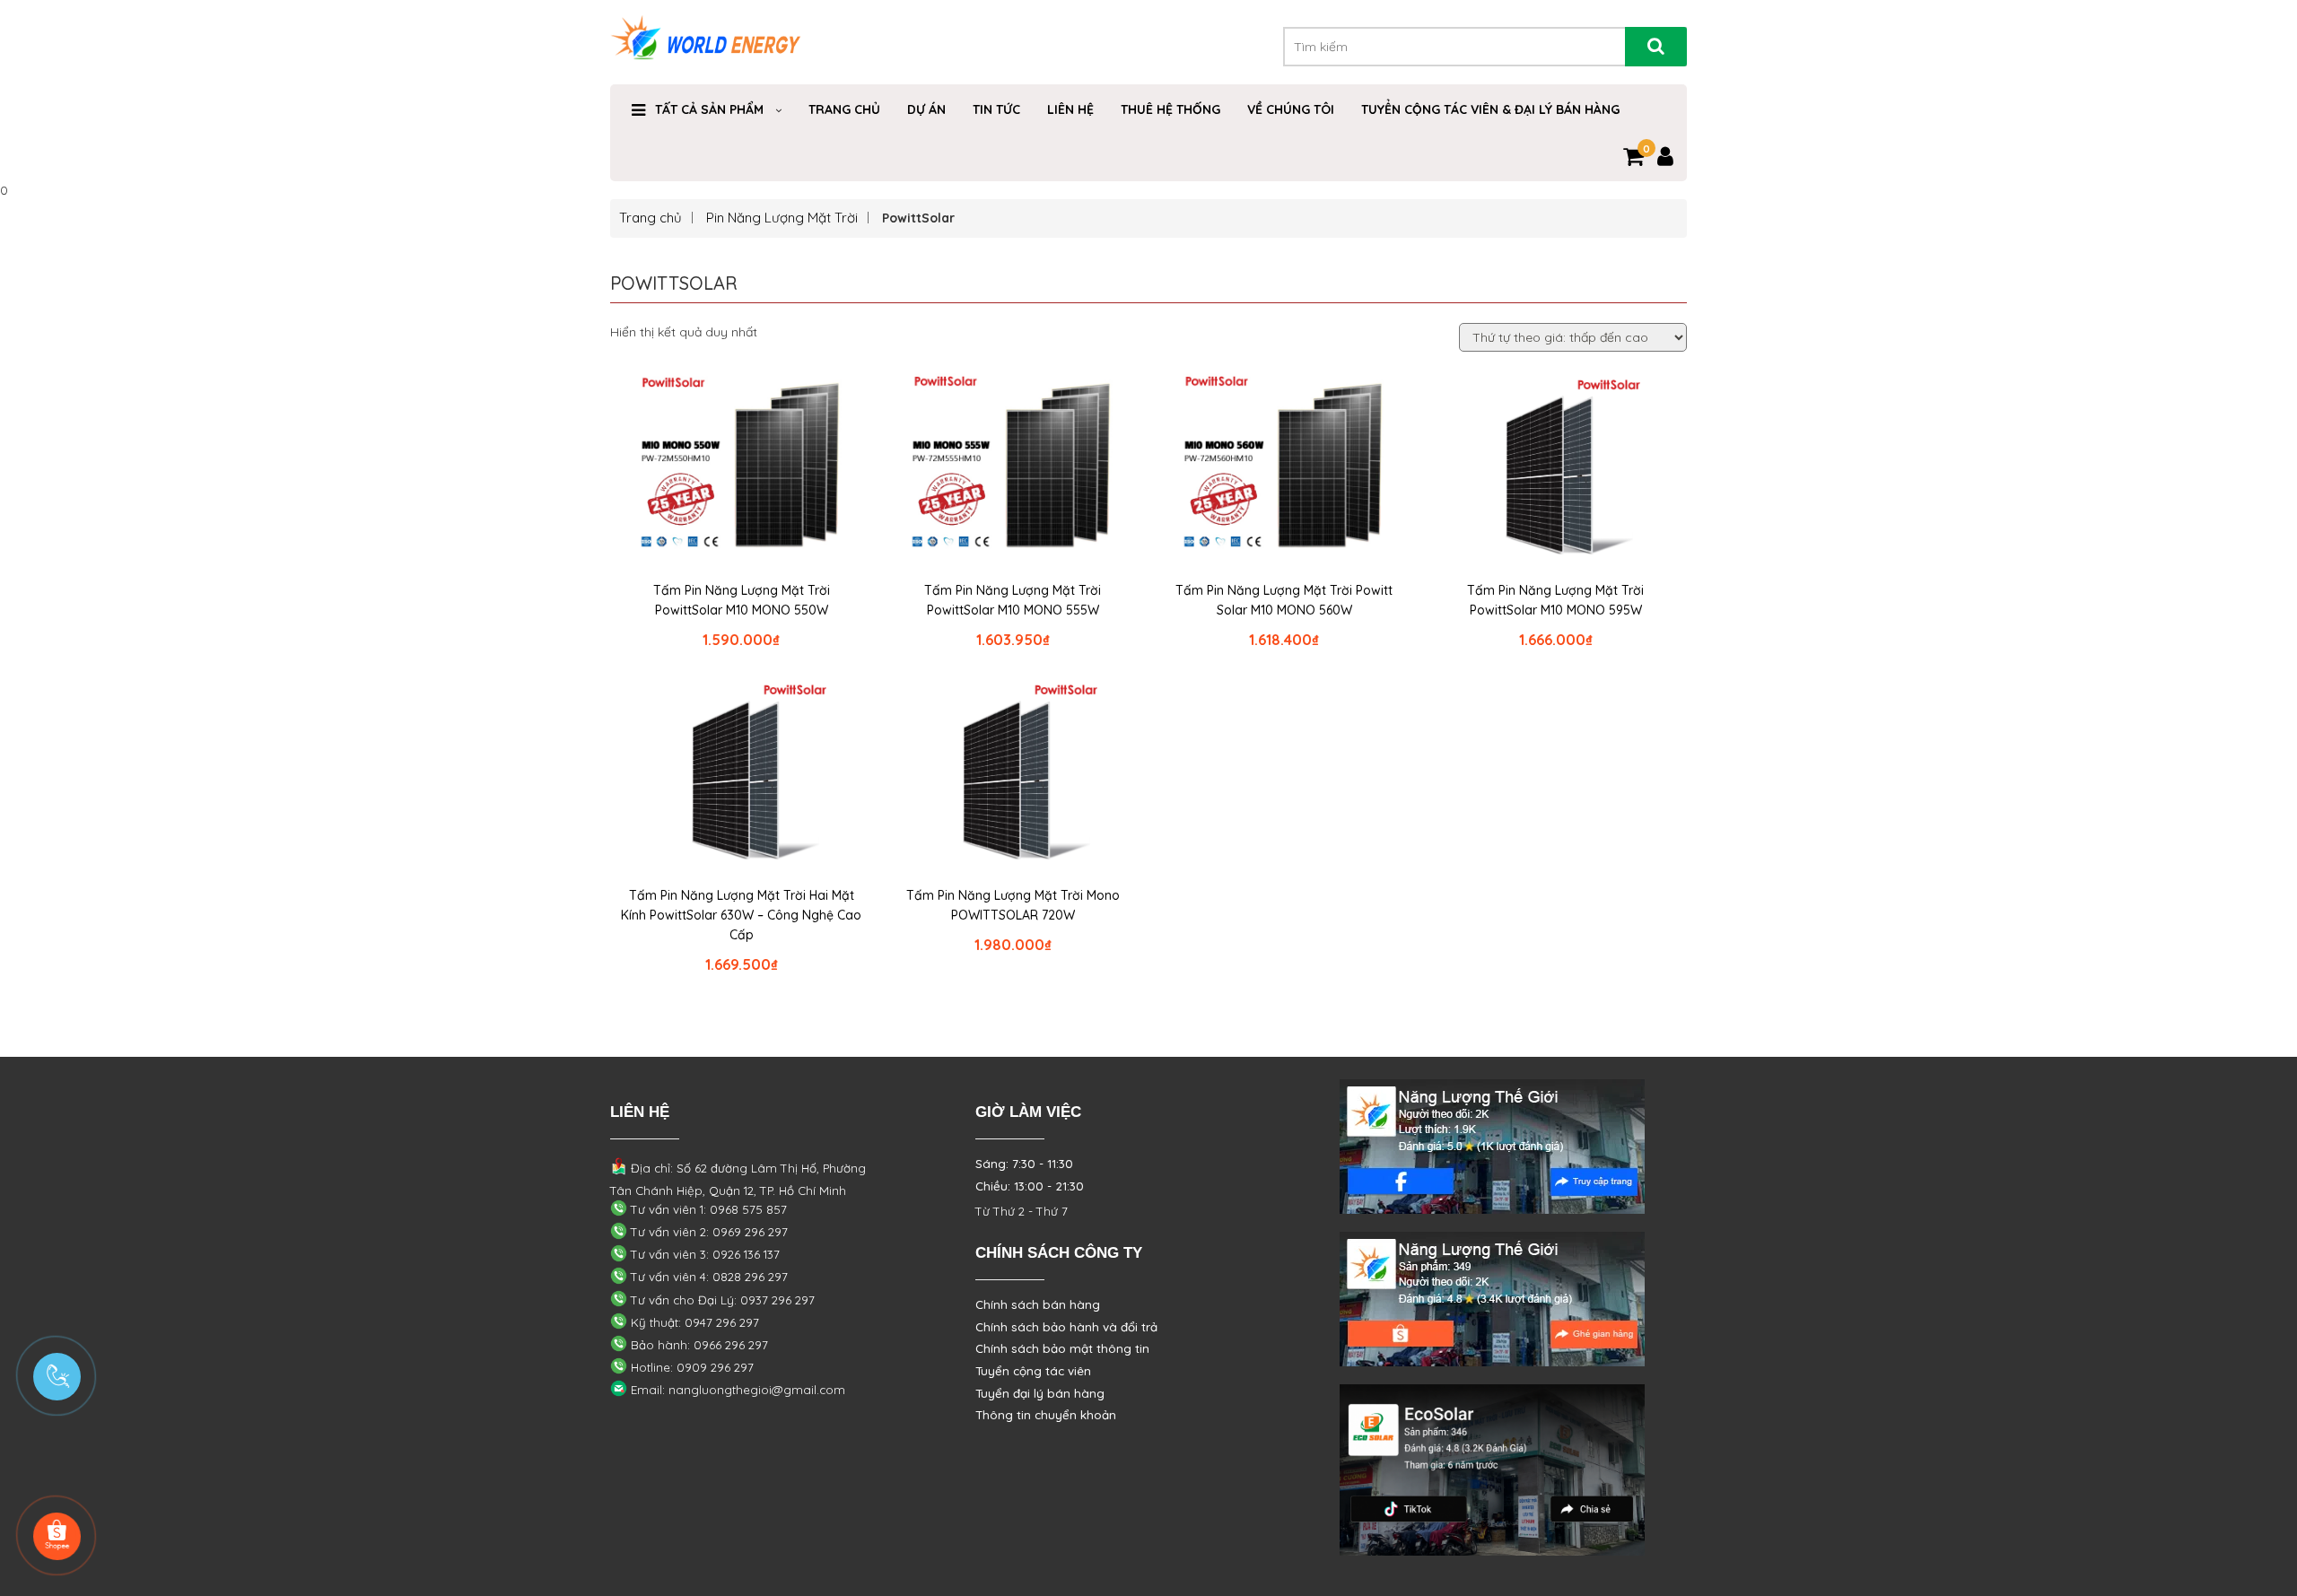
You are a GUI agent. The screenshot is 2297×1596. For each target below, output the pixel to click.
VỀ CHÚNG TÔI (1291, 109)
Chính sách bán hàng (1038, 1304)
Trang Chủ (844, 109)
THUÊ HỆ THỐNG (1170, 109)
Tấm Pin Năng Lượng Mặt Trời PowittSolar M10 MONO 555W (1013, 600)
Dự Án (926, 109)
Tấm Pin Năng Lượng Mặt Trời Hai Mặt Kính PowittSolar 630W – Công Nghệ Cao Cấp (741, 915)
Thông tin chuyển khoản (1046, 1415)
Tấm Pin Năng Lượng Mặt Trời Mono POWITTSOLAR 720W (1013, 905)
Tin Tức (996, 109)
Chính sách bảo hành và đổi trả (1066, 1327)
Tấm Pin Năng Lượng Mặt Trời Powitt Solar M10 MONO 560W (1284, 600)
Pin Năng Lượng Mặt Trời (782, 218)
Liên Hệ (1070, 109)
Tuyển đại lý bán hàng (1040, 1393)
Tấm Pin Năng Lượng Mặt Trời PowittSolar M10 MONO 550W (742, 600)
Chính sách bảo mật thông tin (1062, 1348)
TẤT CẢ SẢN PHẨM (709, 109)
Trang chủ (651, 218)
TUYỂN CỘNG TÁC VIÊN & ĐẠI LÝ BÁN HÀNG (1490, 109)
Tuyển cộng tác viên (1033, 1371)
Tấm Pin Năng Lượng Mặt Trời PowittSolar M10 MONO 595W (1555, 600)
